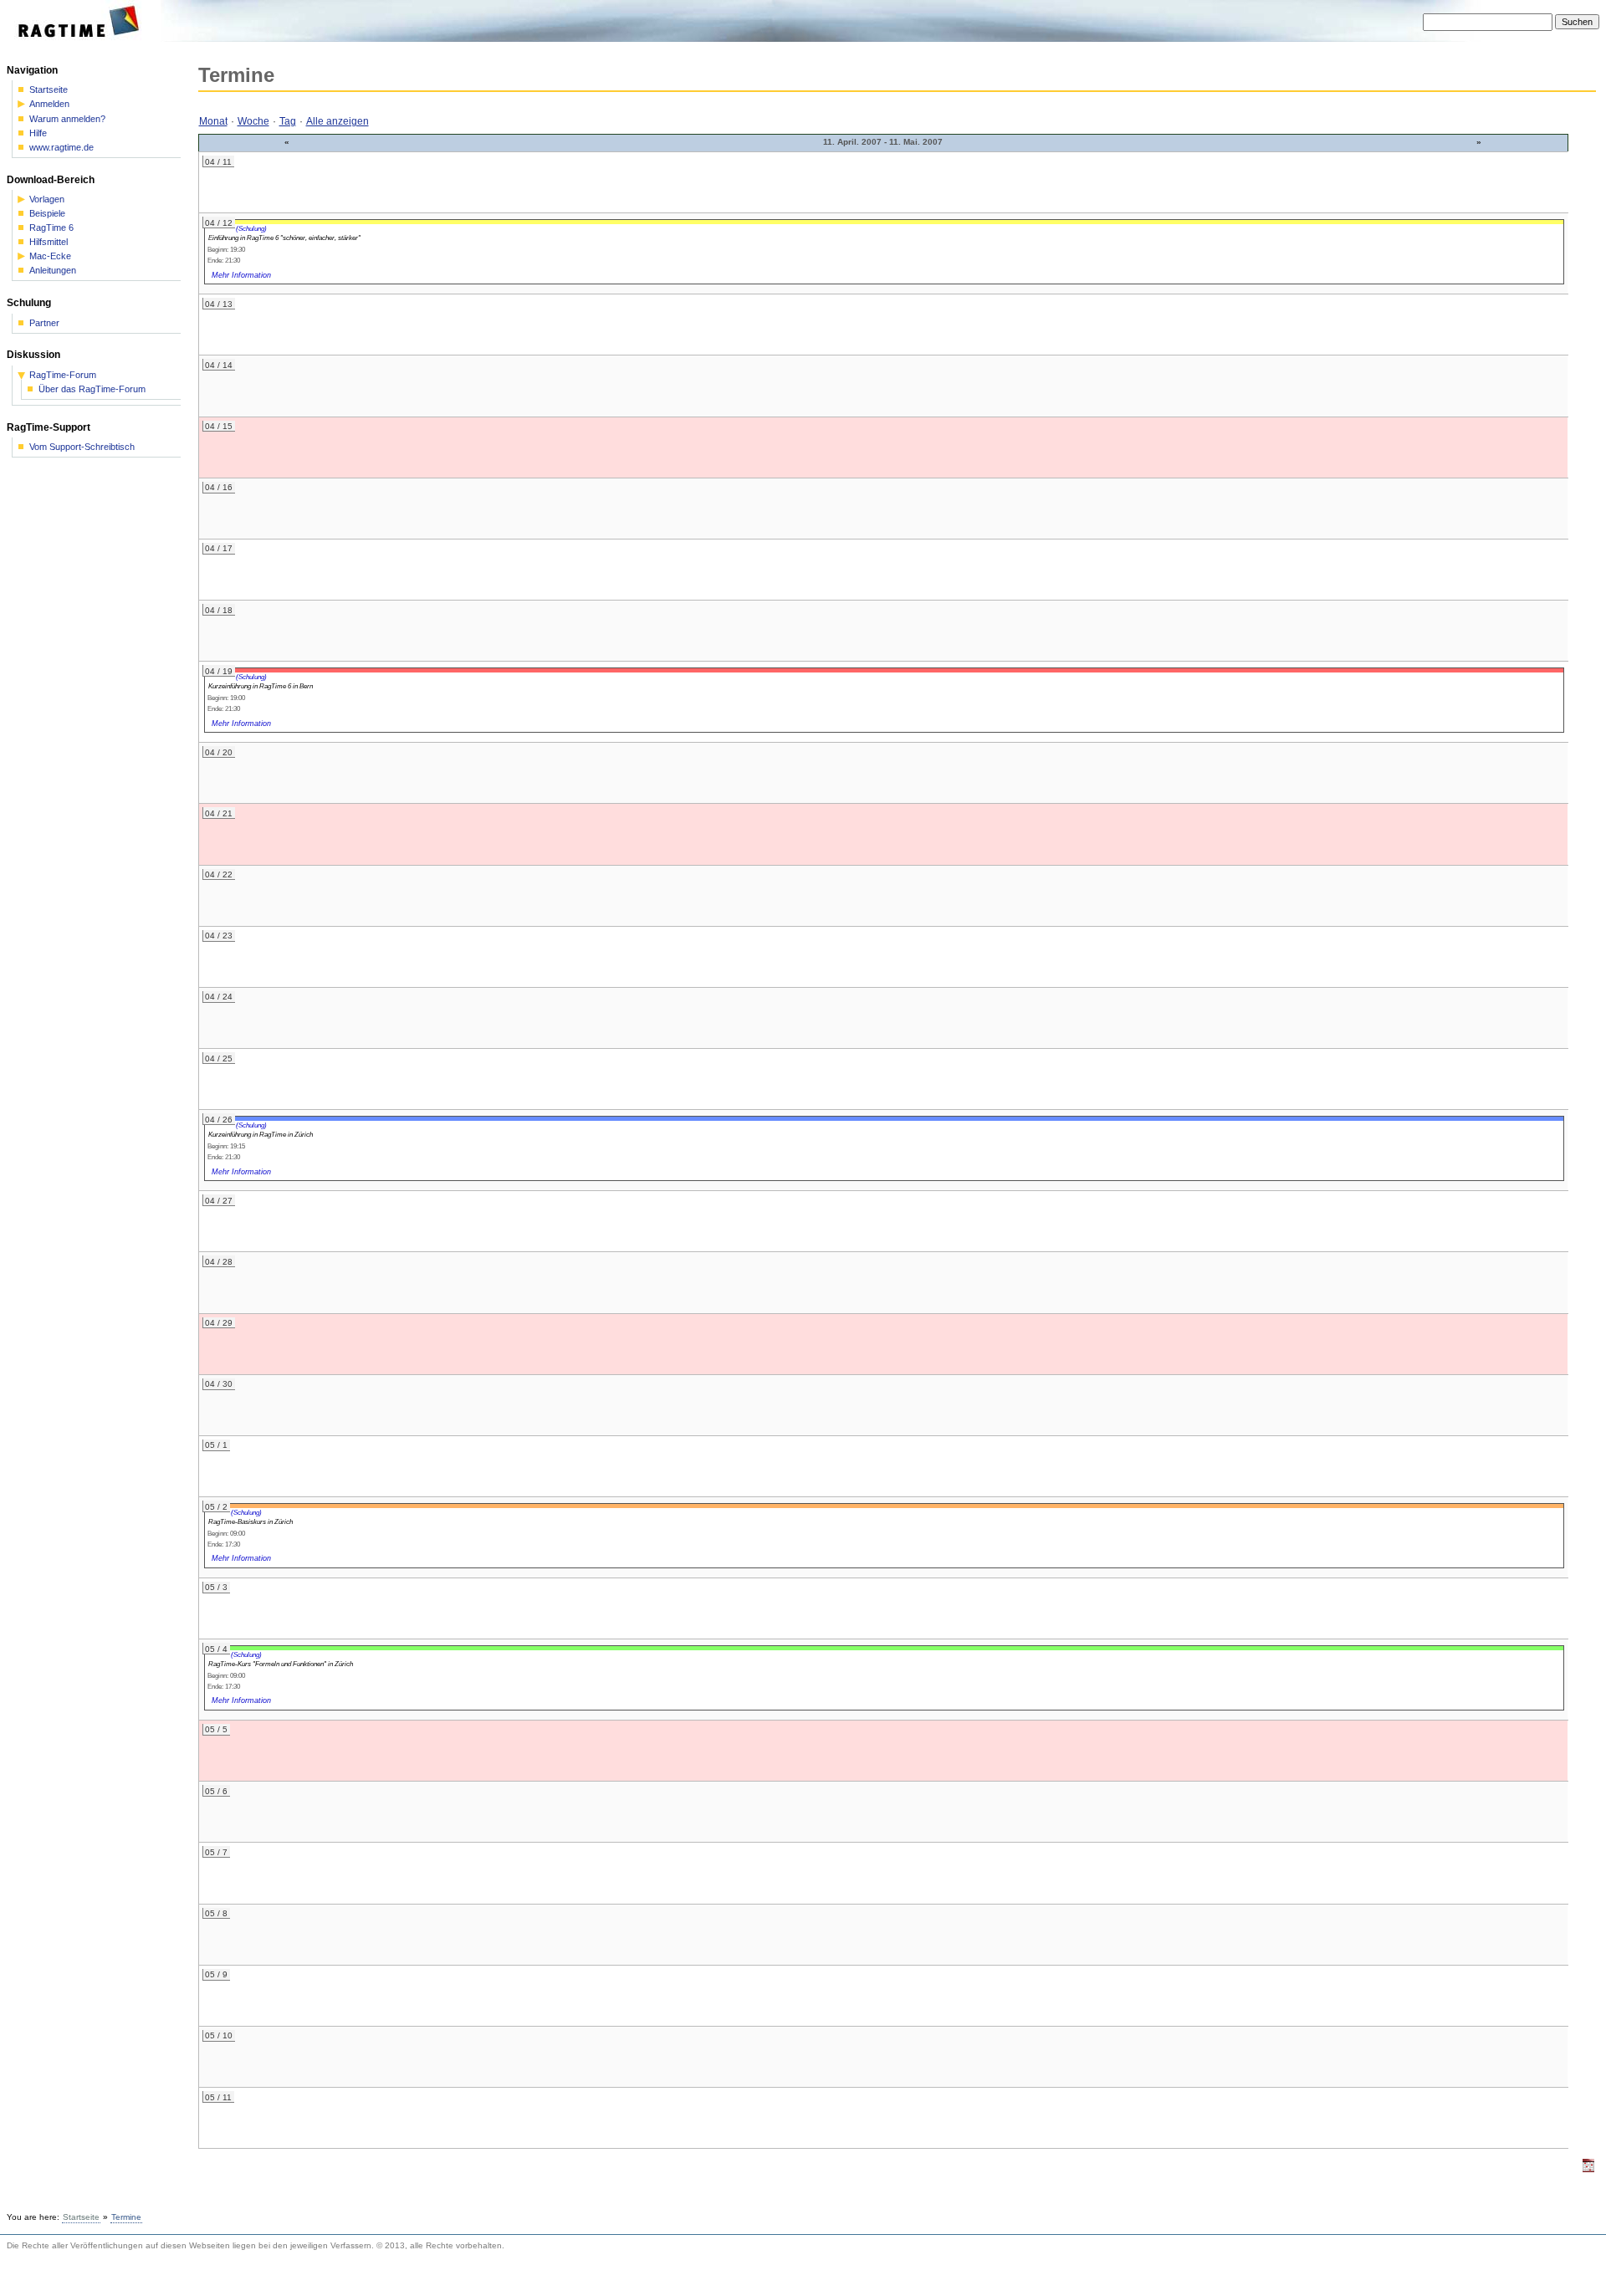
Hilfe (38, 133)
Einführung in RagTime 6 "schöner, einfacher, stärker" (284, 238)
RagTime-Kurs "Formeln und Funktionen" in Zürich (281, 1664)
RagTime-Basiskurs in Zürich (251, 1521)
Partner (44, 323)
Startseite (49, 90)
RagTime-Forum (63, 375)
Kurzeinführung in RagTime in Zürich (261, 1134)
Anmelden (49, 104)
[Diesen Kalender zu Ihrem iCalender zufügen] (1588, 2169)
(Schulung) (251, 228)
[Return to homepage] (84, 38)
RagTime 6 (51, 228)
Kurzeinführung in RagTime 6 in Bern (261, 686)
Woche (253, 121)
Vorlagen (47, 199)
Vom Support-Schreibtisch (82, 447)
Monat (213, 121)
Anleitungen (53, 271)
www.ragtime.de (61, 148)
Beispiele (47, 214)
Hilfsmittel (49, 242)
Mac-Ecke (50, 256)
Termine (126, 2217)
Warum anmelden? (67, 119)
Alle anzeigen (338, 121)
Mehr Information (241, 275)
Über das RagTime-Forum (92, 389)
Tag (288, 121)
